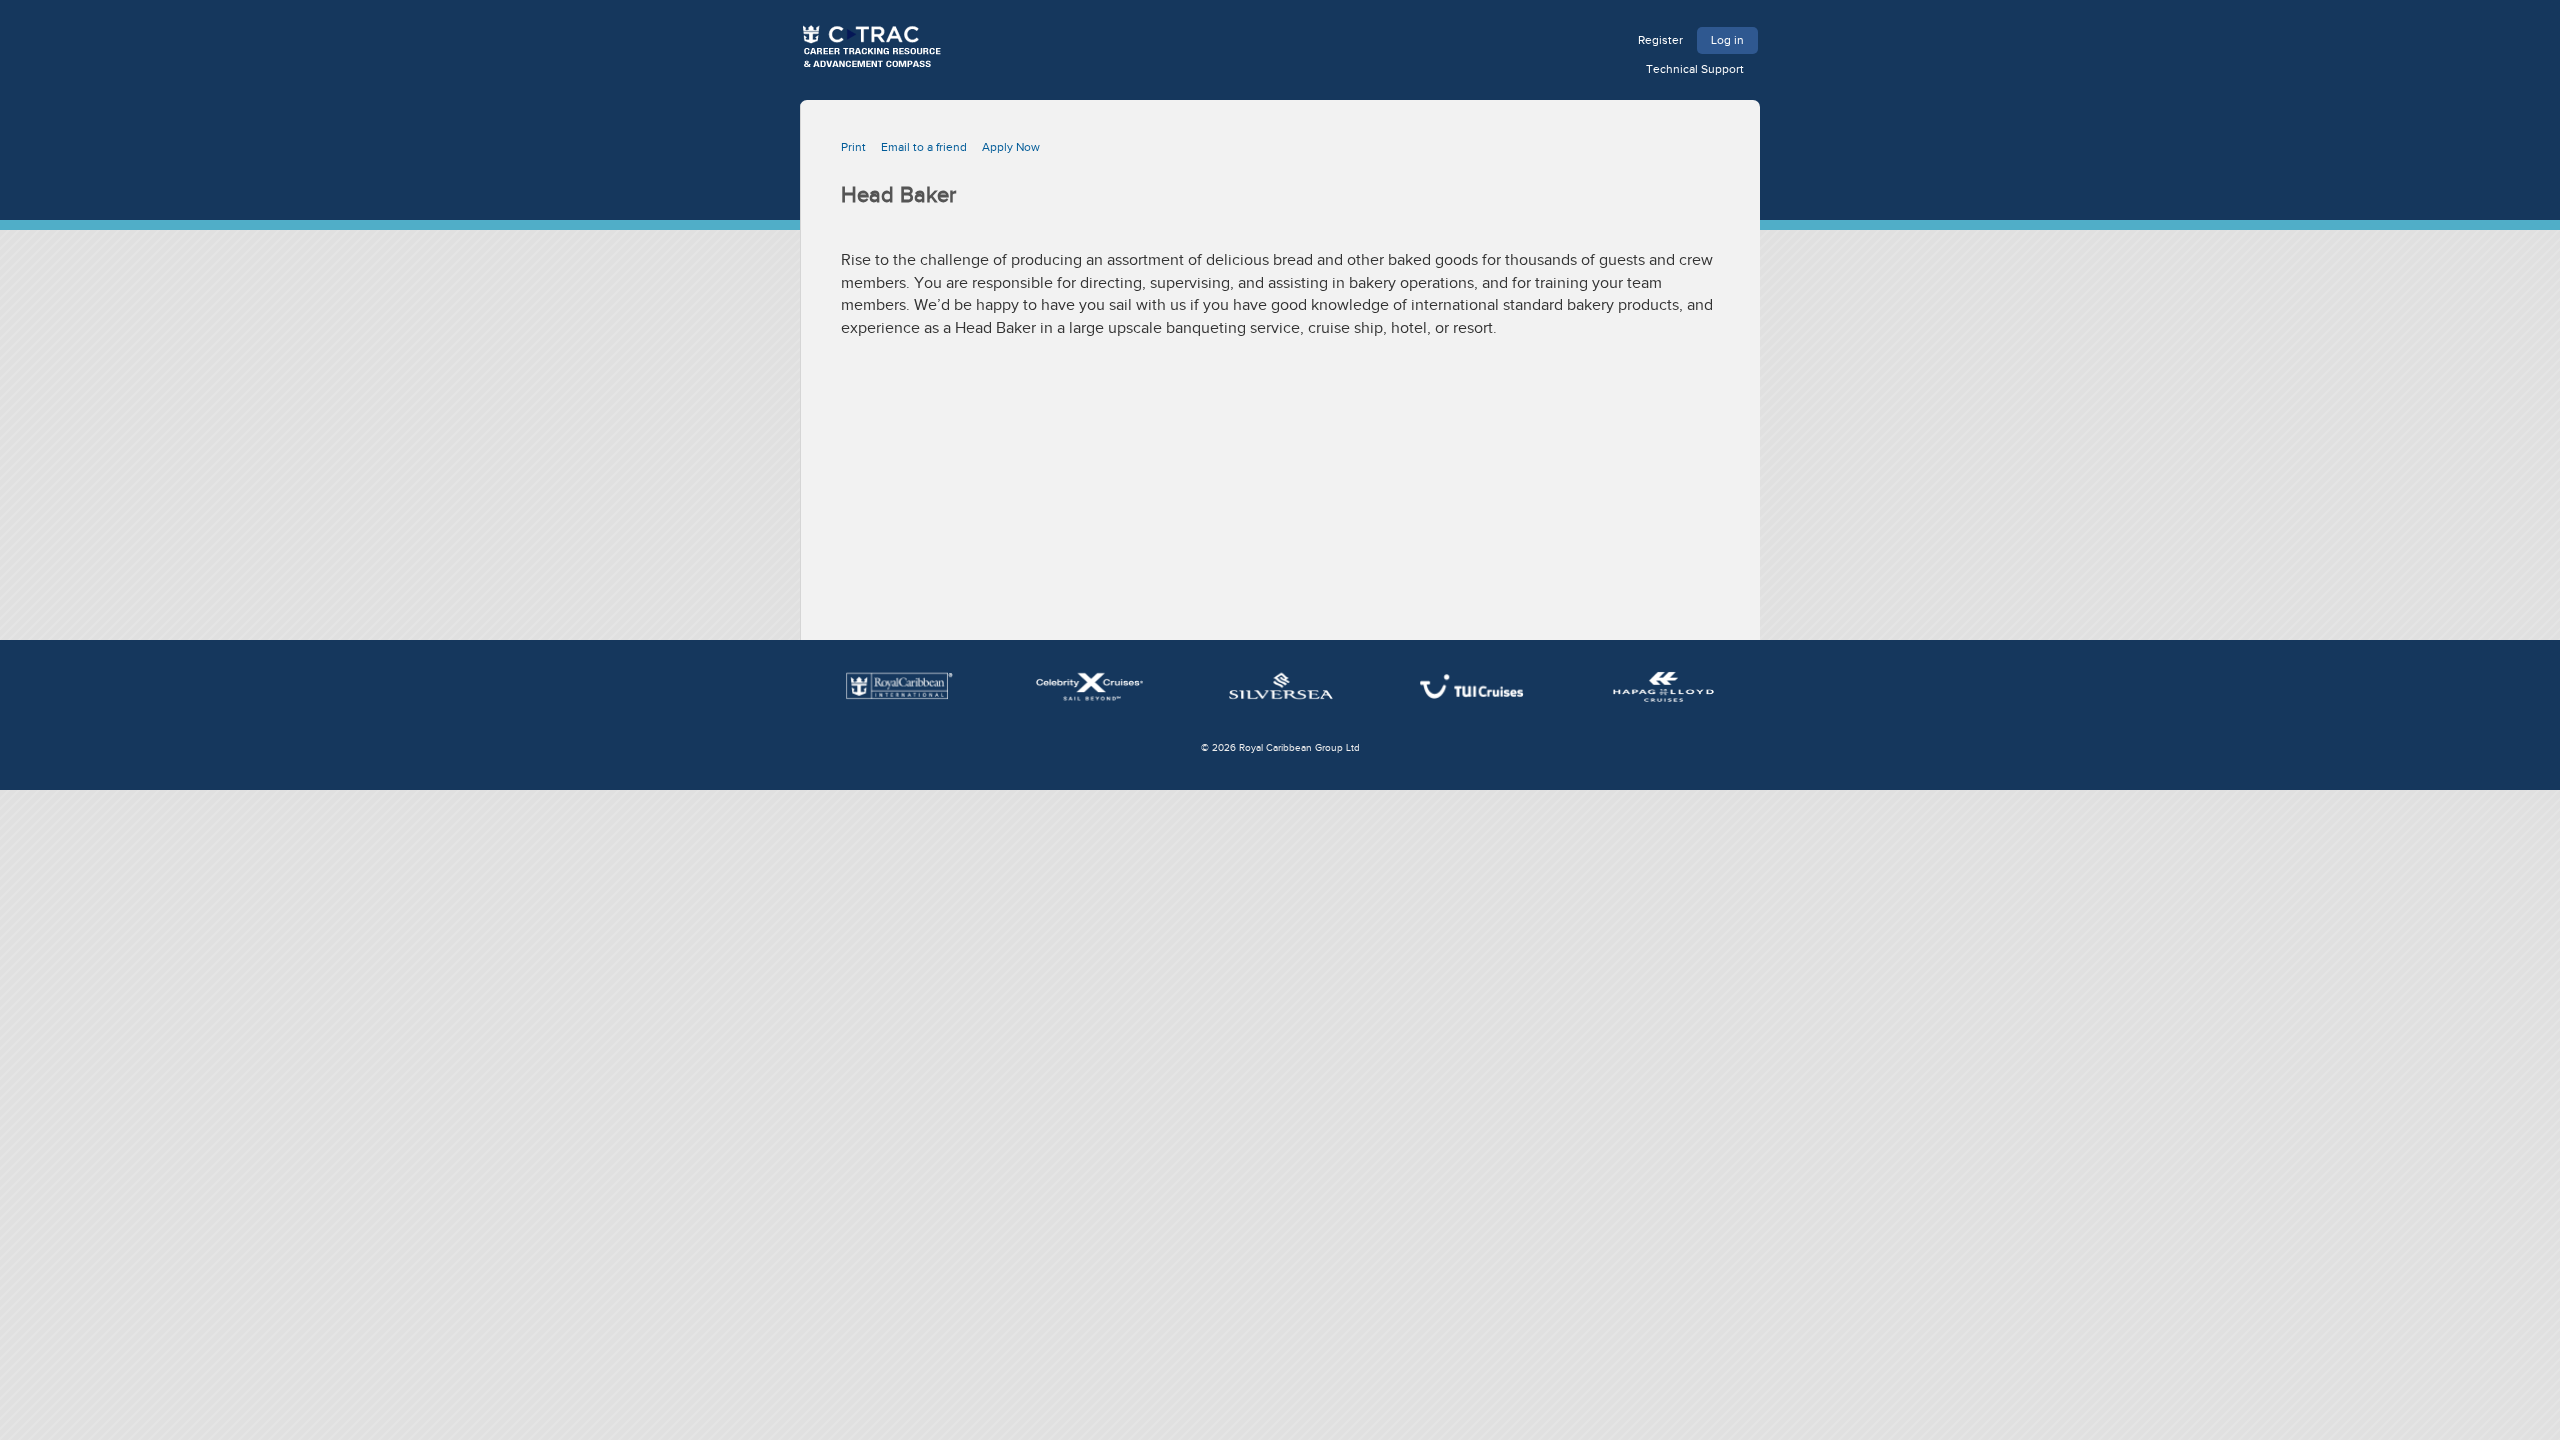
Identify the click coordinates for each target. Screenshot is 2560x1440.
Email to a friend (924, 147)
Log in (1727, 40)
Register (1660, 40)
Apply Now (1011, 147)
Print (853, 147)
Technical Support (1695, 69)
